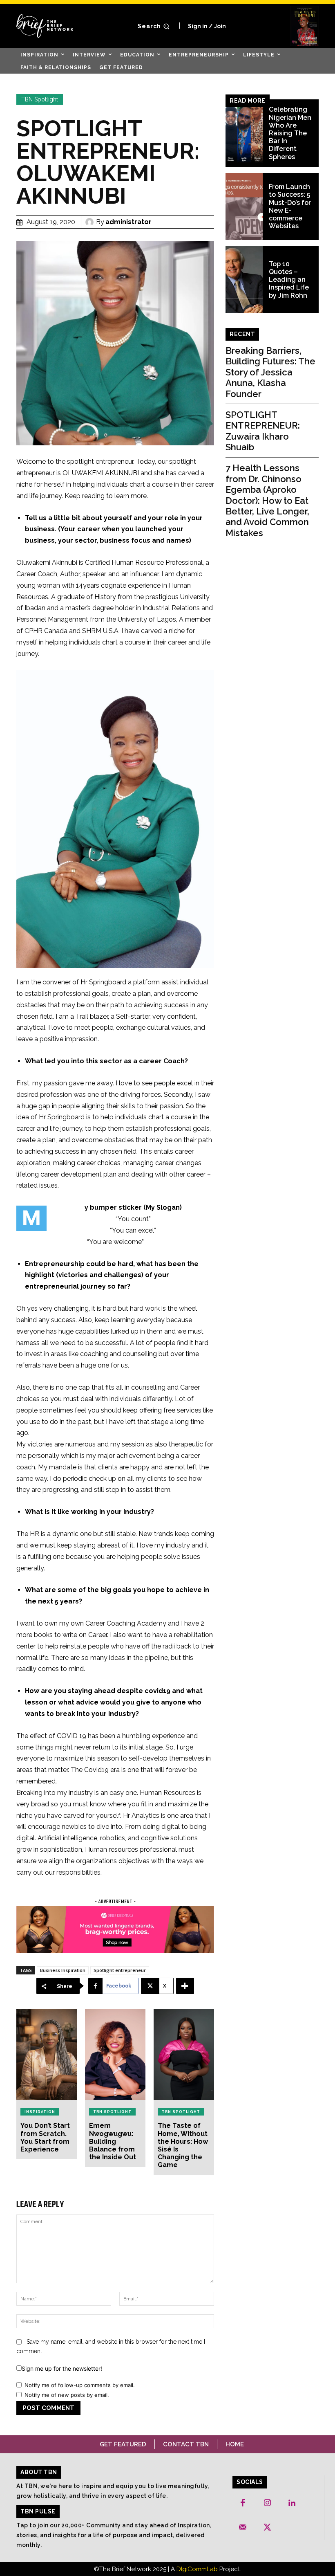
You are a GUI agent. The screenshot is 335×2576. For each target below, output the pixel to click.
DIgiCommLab (197, 2569)
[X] (267, 2528)
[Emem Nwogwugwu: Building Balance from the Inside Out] (115, 2055)
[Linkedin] (292, 2503)
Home (235, 2444)
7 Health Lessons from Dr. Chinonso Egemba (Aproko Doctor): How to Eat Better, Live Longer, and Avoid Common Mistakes (267, 500)
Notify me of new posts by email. (67, 2395)
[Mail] (243, 2528)
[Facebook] (243, 2503)
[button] (155, 26)
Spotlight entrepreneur (120, 1970)
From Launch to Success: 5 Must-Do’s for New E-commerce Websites (290, 206)
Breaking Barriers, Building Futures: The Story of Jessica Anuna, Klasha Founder (270, 372)
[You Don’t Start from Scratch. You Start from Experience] (47, 2055)
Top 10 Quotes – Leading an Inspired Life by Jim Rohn (289, 280)
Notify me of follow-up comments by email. (80, 2385)
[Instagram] (267, 2503)
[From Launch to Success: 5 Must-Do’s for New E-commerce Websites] (244, 207)
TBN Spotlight (40, 99)
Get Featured (123, 2444)
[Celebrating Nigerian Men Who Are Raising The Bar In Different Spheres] (244, 133)
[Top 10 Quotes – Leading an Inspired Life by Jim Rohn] (244, 280)
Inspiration (40, 2112)
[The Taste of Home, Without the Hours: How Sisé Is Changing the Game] (184, 2055)
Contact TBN (186, 2444)
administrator (128, 222)
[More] (185, 1986)
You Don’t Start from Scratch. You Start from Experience (45, 2137)
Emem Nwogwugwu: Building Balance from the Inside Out (113, 2141)
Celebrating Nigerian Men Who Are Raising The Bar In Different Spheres (290, 133)
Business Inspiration (63, 1970)
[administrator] (91, 222)
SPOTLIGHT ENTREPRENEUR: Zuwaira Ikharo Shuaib (263, 431)
